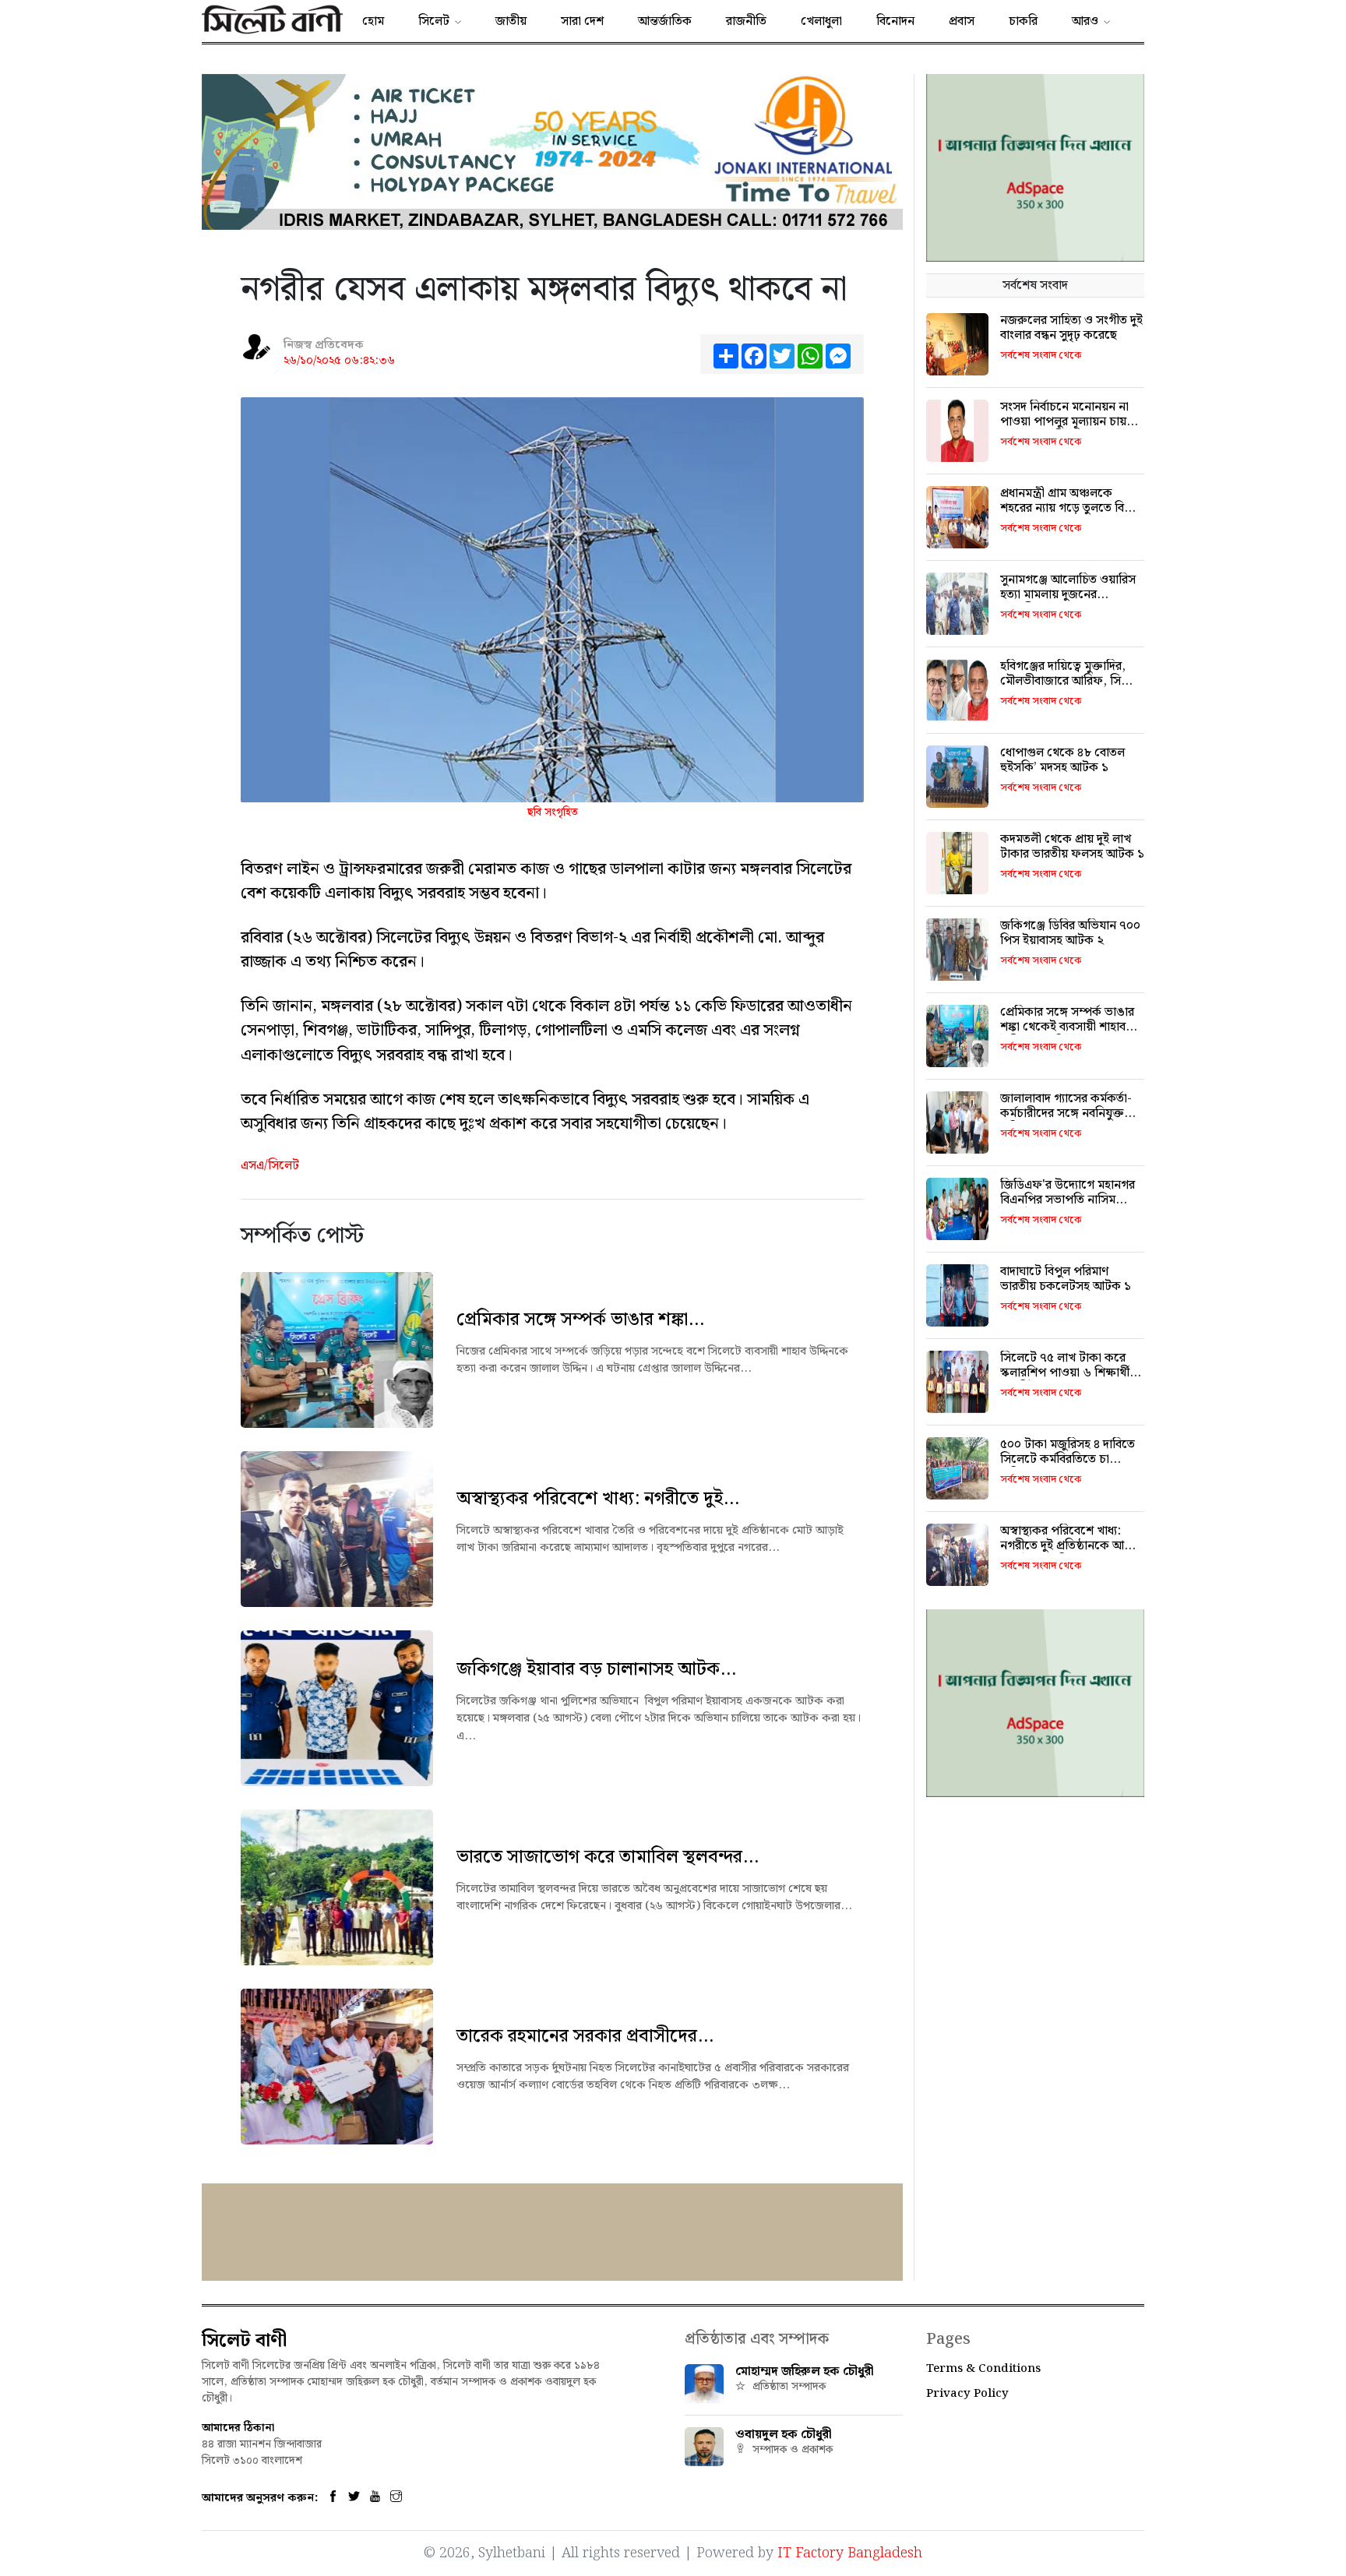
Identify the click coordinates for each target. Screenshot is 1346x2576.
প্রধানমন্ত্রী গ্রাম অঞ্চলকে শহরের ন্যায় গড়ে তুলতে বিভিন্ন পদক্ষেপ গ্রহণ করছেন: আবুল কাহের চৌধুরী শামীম (1071, 516)
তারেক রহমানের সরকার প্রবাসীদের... (585, 2036)
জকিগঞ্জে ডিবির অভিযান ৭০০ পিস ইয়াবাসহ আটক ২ (1070, 933)
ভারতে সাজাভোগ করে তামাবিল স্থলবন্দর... (608, 1857)
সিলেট (434, 21)
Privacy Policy (967, 2394)
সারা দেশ (582, 21)
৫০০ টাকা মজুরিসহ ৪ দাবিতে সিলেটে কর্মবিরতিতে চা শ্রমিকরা (1068, 1459)
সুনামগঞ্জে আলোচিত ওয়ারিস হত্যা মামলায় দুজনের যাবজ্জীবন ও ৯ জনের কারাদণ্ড (1071, 595)
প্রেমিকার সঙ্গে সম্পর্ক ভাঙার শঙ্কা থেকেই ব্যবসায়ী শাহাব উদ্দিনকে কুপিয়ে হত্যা (1067, 1027)
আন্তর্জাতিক (665, 21)
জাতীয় (511, 21)
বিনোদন (895, 21)
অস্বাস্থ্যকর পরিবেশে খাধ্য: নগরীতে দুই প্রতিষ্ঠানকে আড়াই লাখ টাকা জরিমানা (1071, 1546)
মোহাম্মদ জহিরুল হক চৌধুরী (805, 2372)
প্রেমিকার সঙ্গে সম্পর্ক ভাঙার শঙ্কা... (580, 1320)
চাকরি (1023, 21)
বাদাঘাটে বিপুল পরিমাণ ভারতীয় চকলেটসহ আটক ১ (1066, 1279)
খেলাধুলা (821, 21)
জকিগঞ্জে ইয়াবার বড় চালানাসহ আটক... (596, 1669)
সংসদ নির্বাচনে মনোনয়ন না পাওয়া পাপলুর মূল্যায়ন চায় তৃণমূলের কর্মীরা (1064, 422)
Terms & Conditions (983, 2369)
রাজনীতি (746, 21)
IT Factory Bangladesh (850, 2553)
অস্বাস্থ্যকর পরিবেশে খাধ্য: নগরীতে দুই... (598, 1499)
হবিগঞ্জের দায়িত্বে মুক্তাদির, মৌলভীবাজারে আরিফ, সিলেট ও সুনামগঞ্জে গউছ (1071, 681)
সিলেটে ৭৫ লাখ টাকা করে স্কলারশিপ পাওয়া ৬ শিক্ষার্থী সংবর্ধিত (1065, 1373)
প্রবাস (962, 21)
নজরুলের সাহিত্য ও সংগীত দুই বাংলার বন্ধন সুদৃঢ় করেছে (1071, 328)
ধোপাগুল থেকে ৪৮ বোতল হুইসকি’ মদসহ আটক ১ (1062, 760)
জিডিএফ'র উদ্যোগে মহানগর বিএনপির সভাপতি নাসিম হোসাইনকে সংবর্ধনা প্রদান (1068, 1200)
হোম (373, 21)
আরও (1085, 21)
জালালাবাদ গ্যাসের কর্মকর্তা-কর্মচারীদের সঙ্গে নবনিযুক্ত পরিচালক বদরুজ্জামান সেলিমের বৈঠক (1066, 1121)
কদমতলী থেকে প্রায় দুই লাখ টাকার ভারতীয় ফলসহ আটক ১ (1072, 847)
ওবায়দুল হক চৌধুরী (784, 2435)
